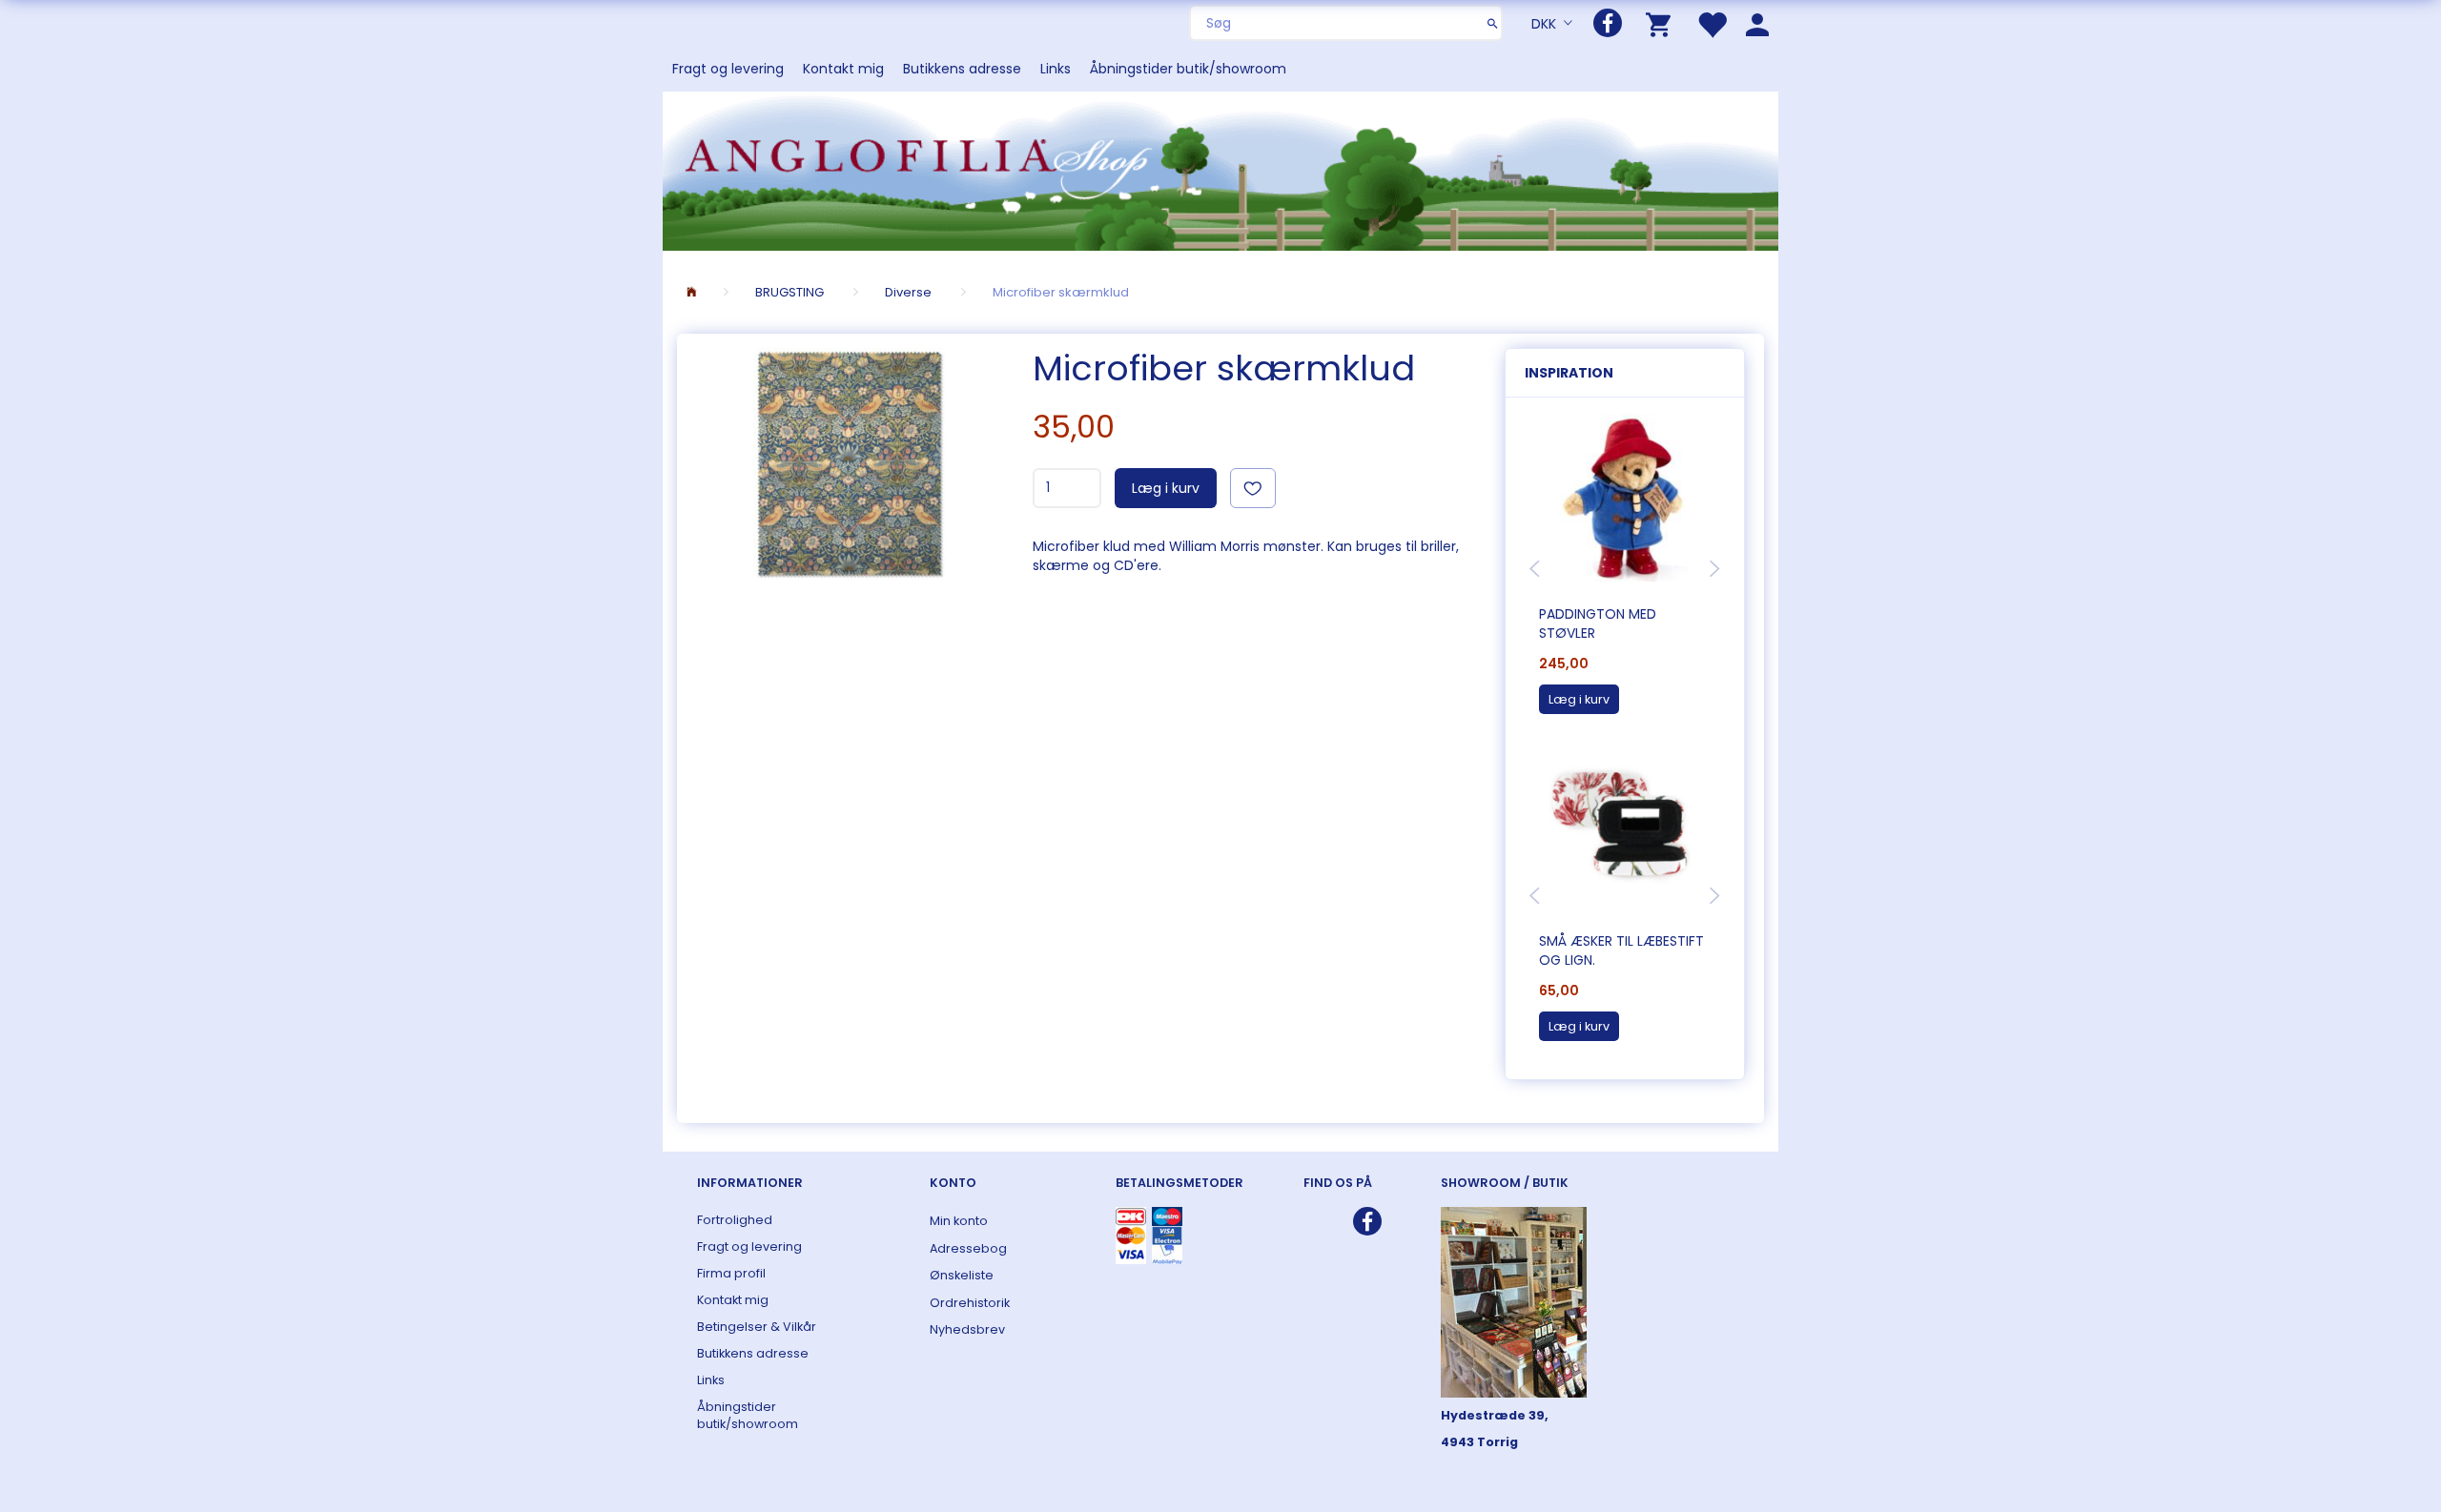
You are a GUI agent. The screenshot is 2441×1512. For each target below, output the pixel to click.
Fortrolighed (735, 1220)
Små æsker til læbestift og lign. (1621, 950)
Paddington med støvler (1598, 623)
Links (1056, 69)
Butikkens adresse (962, 69)
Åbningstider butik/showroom (1188, 69)
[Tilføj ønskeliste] (1253, 488)
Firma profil (731, 1273)
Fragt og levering (728, 69)
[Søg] (1493, 23)
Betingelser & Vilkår (757, 1327)
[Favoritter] (1712, 23)
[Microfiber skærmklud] (850, 463)
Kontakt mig (843, 69)
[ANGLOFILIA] (1220, 169)
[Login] (1757, 23)
